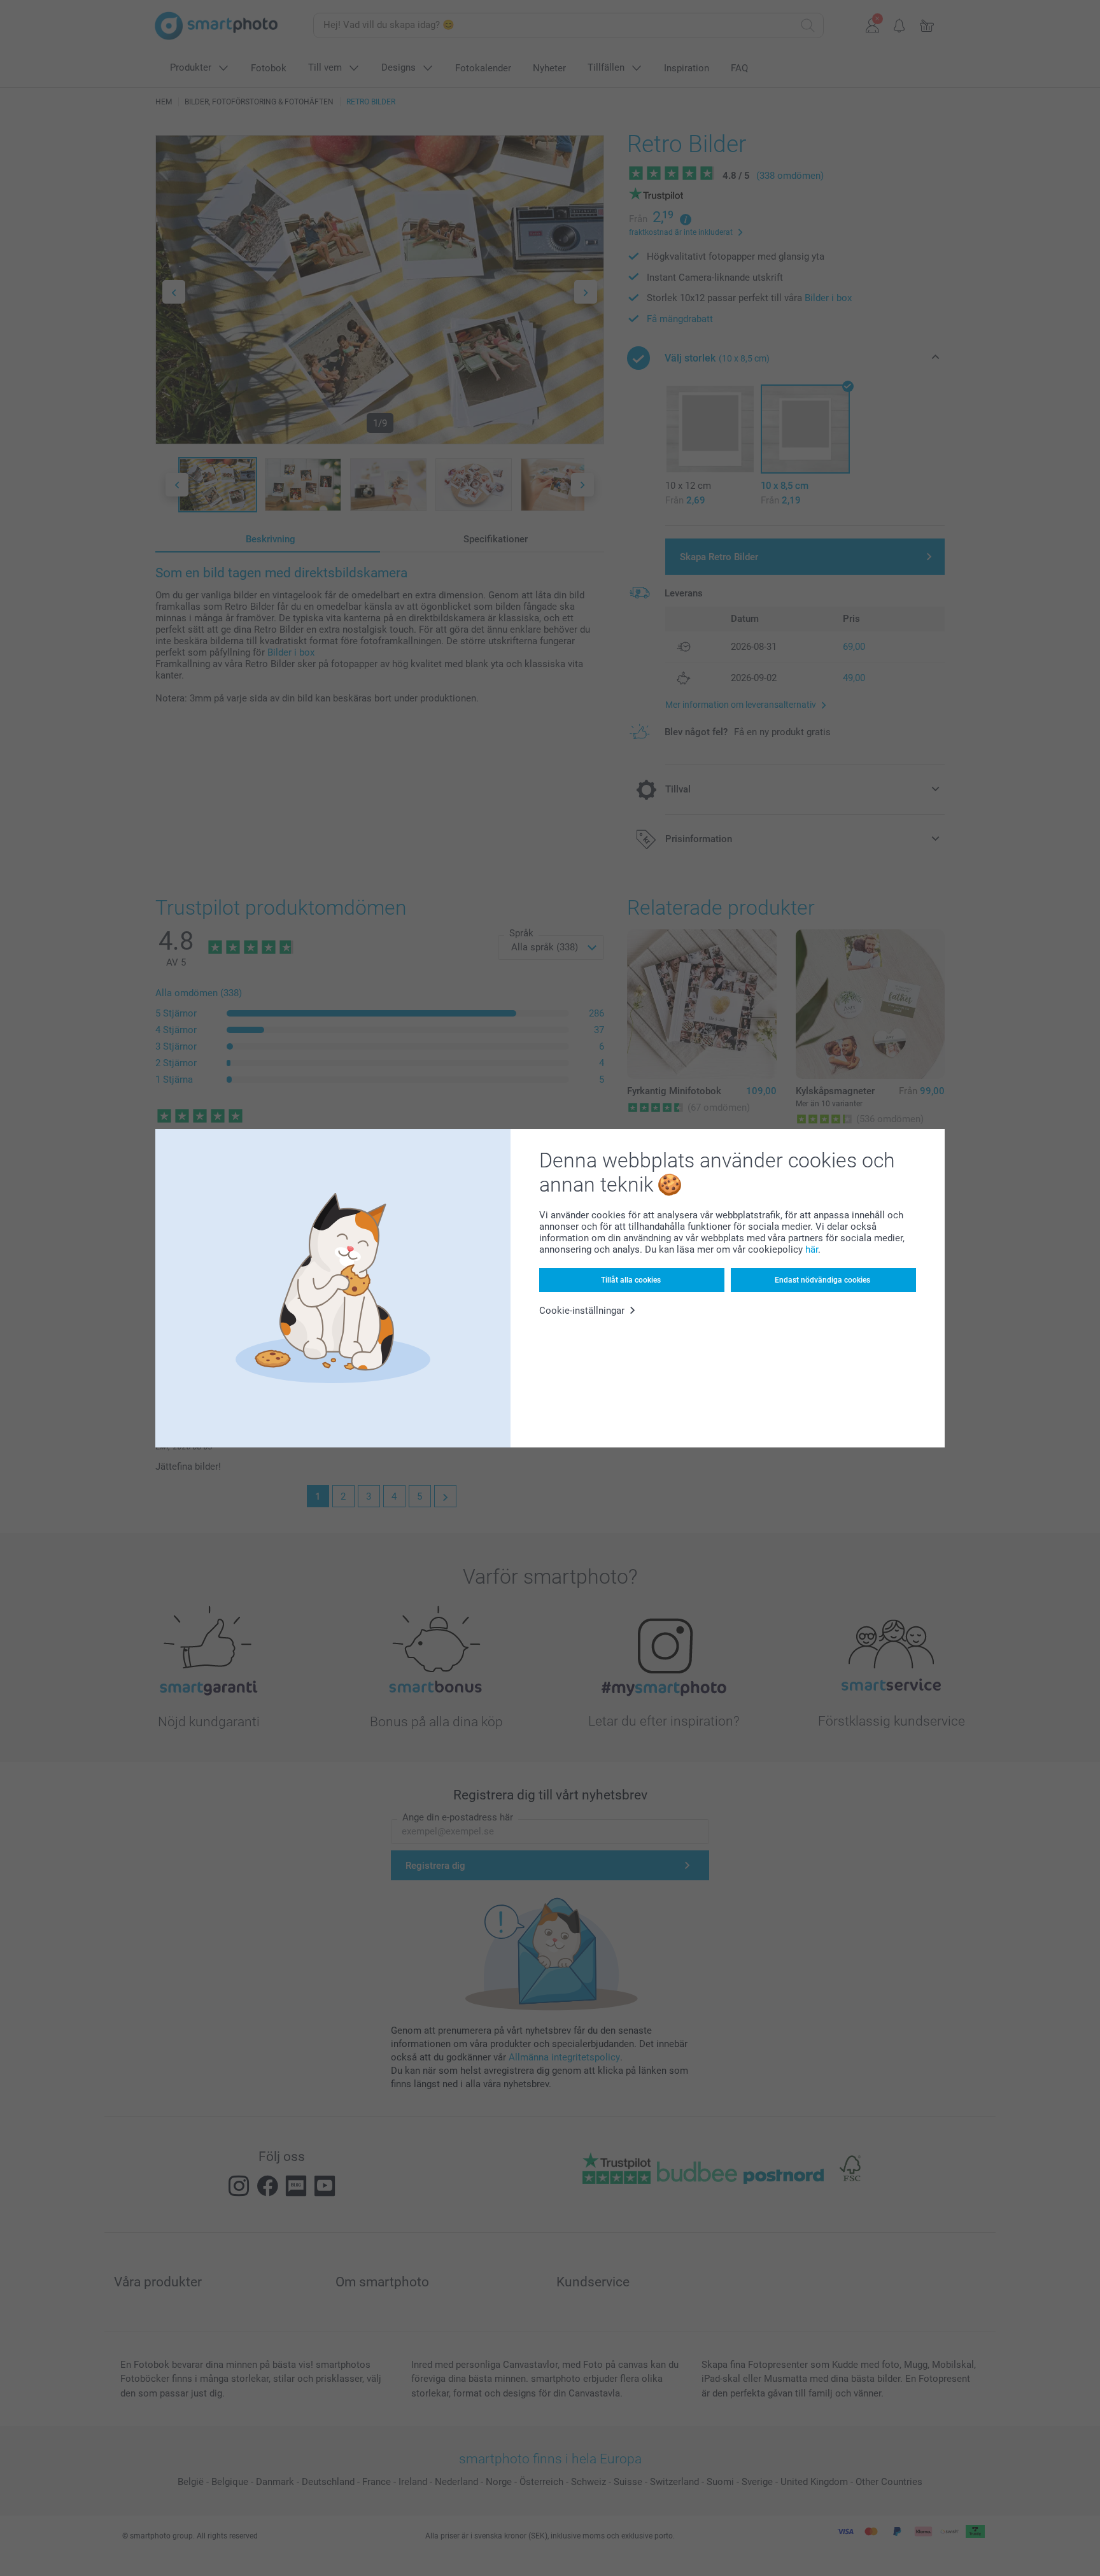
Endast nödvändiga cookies (822, 1280)
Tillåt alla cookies (631, 1280)
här (812, 1249)
